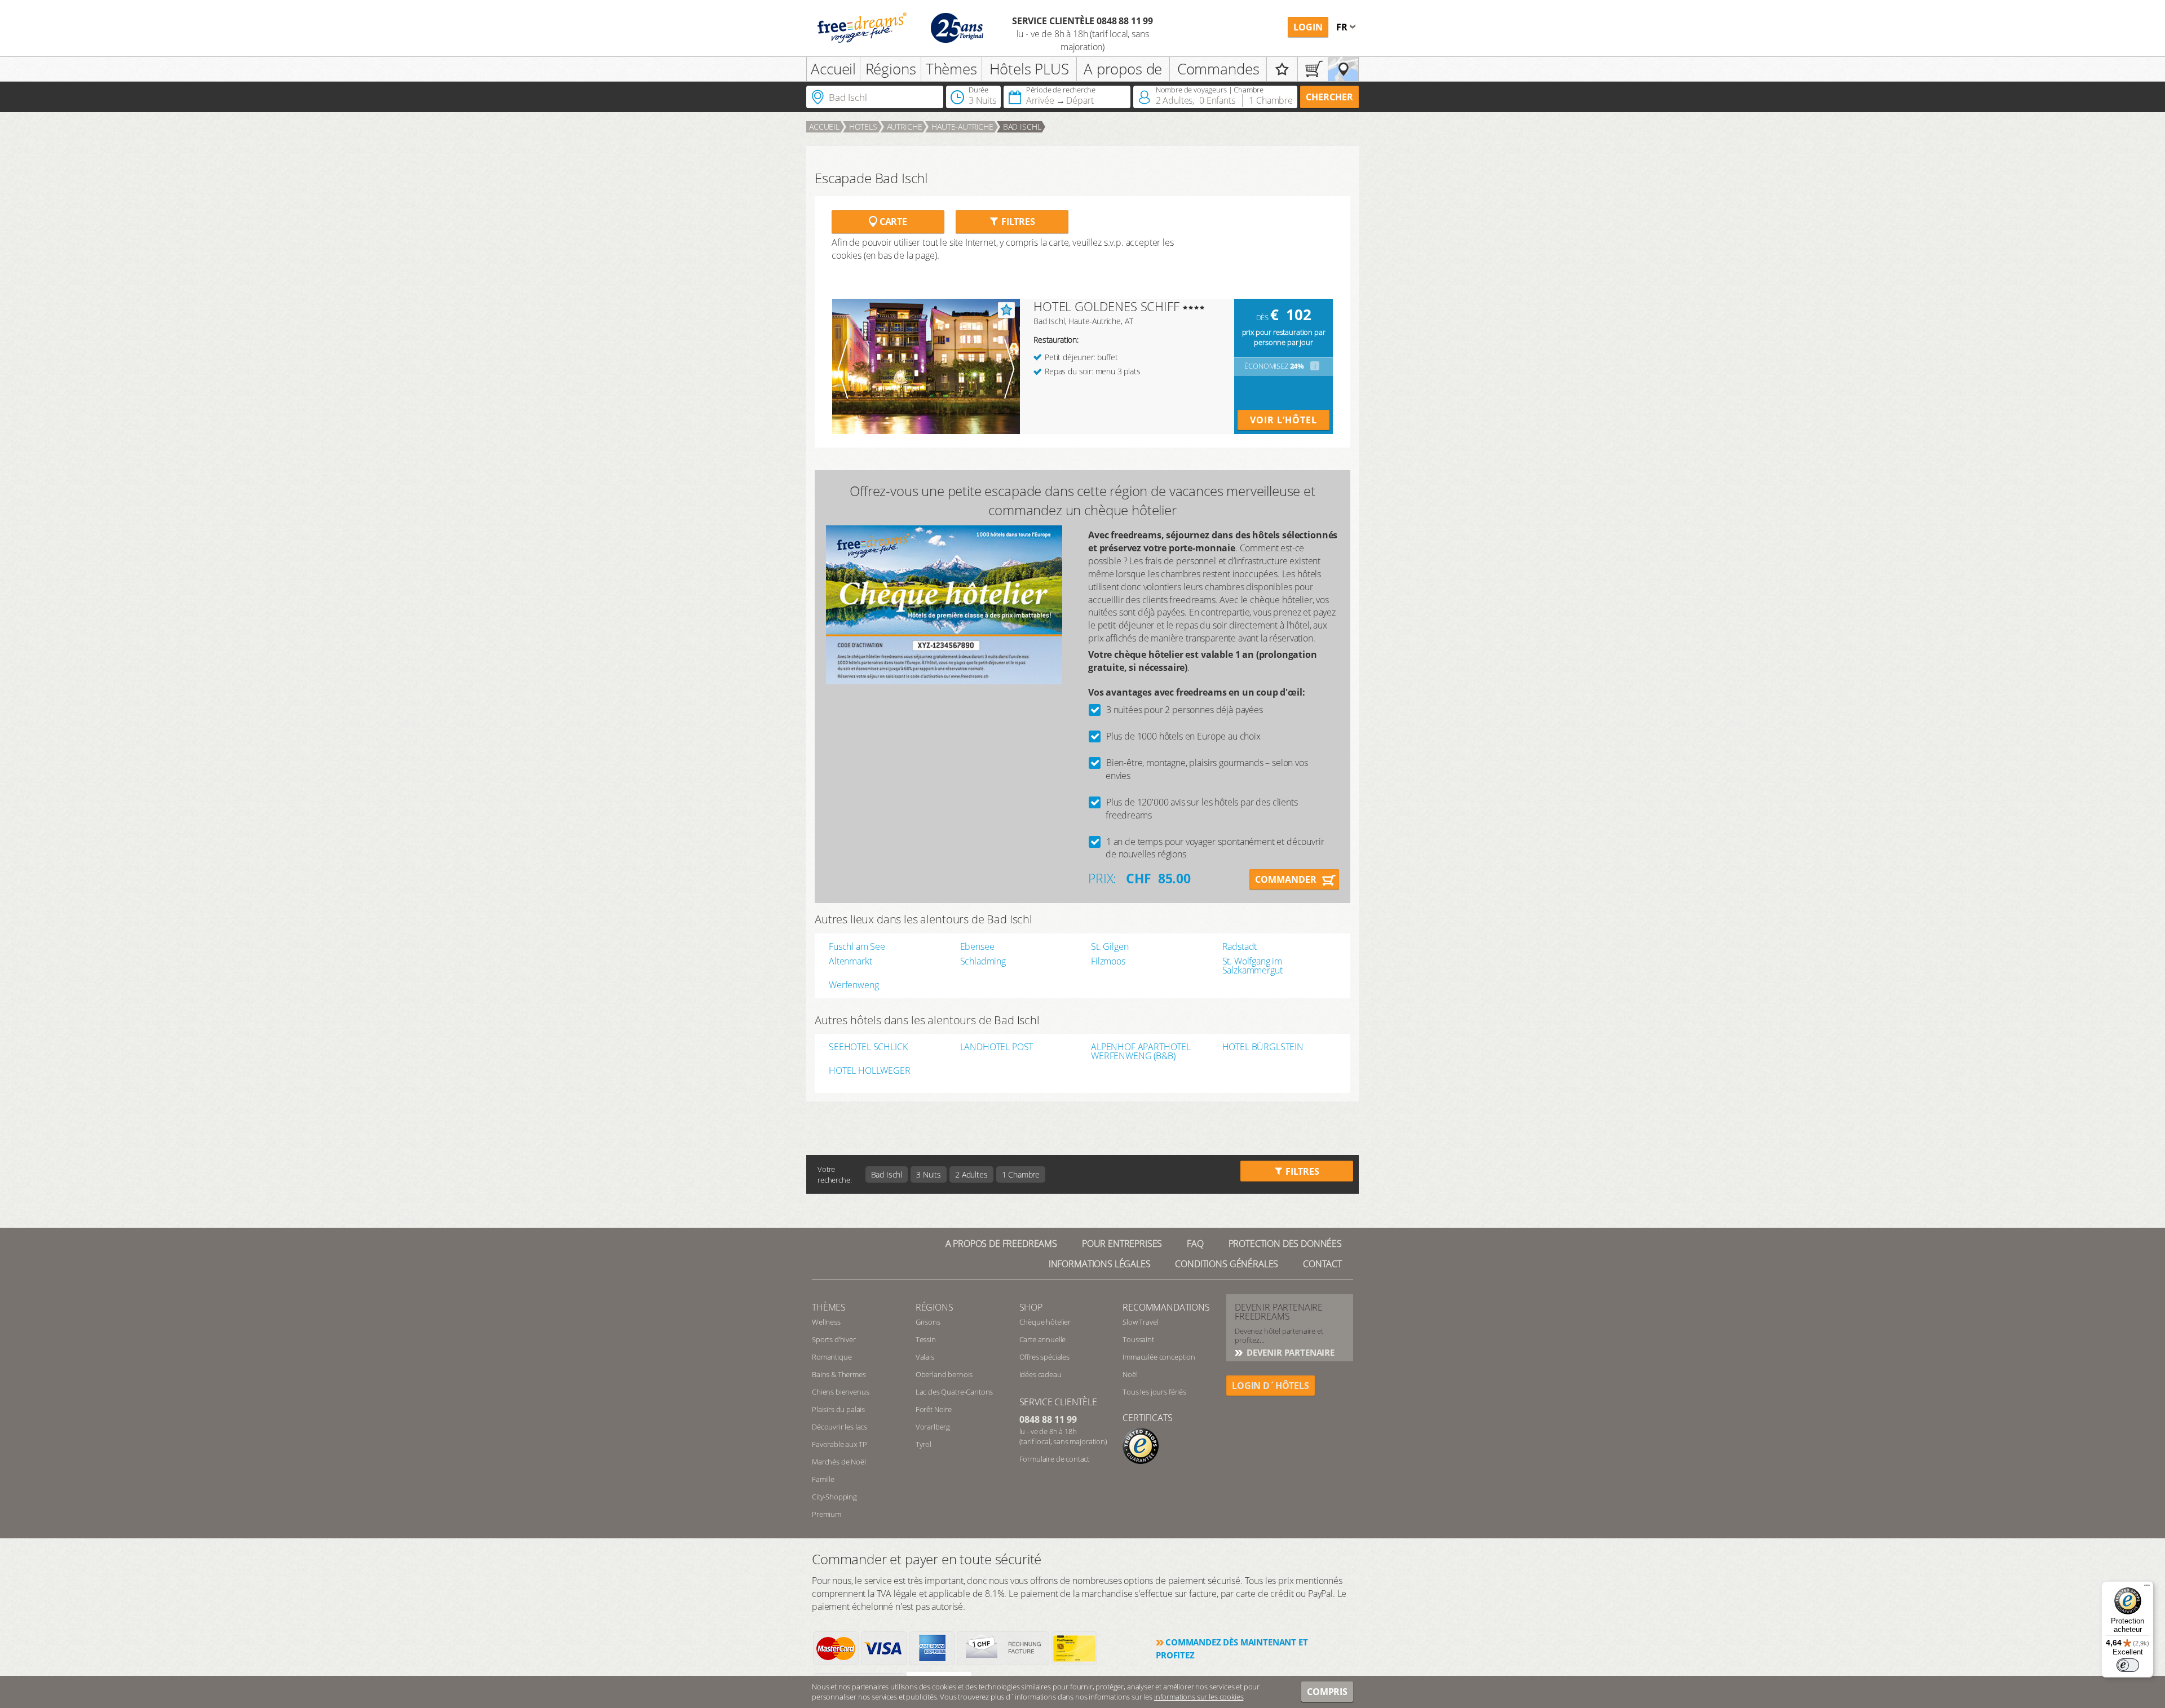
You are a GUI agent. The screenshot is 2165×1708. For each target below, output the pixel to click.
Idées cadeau (1040, 1374)
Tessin (926, 1339)
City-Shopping (834, 1497)
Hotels (863, 127)
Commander (1286, 879)
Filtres (1017, 222)
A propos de (1123, 69)
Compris (1327, 1692)
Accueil (833, 69)
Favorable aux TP (839, 1444)
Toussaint (1138, 1339)
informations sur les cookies (1199, 1697)
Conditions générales (1227, 1264)
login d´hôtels (1271, 1386)
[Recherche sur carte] (1343, 69)
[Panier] (1313, 69)
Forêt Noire (934, 1409)
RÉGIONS (935, 1307)
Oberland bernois (944, 1374)
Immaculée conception (1159, 1357)
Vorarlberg (933, 1427)
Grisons (928, 1322)
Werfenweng (854, 985)
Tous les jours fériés (1154, 1392)
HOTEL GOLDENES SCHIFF (1106, 306)
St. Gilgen (1110, 946)
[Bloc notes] (1282, 69)
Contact (1322, 1264)
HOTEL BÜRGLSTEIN (1263, 1048)
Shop (1031, 1307)
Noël (1130, 1374)
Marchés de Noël (839, 1462)
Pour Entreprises (1122, 1244)
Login (1308, 27)
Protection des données (1285, 1244)
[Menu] (2147, 1588)
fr (1343, 27)
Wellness (826, 1322)
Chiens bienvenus (840, 1392)
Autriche (905, 127)
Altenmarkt (850, 961)
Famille (823, 1479)
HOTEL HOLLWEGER (870, 1071)
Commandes (1218, 69)
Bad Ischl (1022, 127)
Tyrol (924, 1444)
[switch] (2128, 1665)
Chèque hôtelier (1045, 1322)
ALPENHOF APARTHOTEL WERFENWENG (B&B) (1141, 1051)
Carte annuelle (1043, 1339)
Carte (892, 222)
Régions (891, 69)
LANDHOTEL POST (997, 1048)
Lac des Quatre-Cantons (954, 1392)
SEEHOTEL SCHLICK (868, 1048)
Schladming (983, 961)
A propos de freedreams (1001, 1244)
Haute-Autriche (962, 127)
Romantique (832, 1357)
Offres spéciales (1044, 1357)
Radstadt (1240, 946)
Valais (925, 1357)
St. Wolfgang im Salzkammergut (1252, 966)
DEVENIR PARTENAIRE (1289, 1352)
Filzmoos (1108, 961)
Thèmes (951, 69)
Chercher (1329, 97)
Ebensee (977, 946)
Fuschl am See (857, 946)
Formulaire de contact (1055, 1459)
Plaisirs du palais (838, 1409)
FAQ (1195, 1244)
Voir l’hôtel (1283, 420)
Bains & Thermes (839, 1374)
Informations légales (1100, 1264)
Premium (827, 1514)
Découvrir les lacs (840, 1427)
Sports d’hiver (834, 1339)
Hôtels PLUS (1029, 69)
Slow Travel (1140, 1322)
